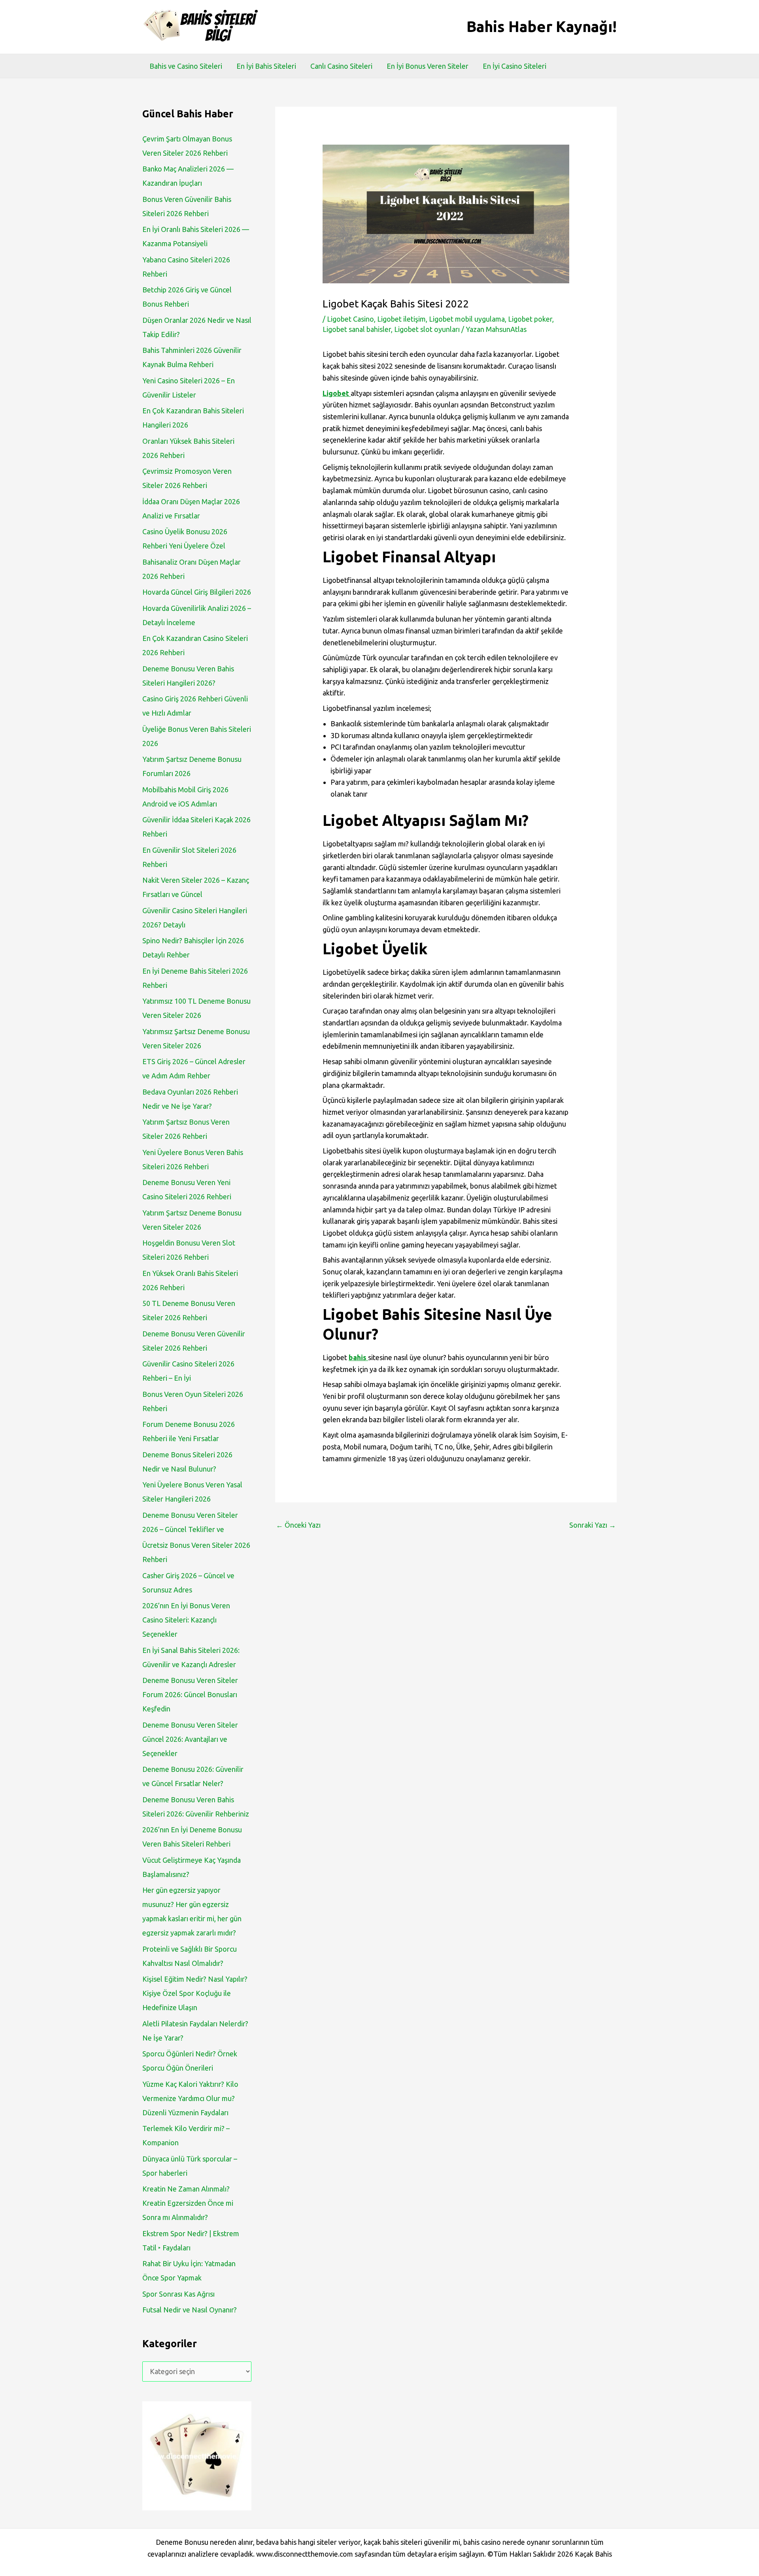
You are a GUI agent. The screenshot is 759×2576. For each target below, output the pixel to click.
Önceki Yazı (298, 1525)
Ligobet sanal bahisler (357, 329)
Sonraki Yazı (593, 1525)
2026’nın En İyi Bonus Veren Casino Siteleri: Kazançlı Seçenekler (186, 1620)
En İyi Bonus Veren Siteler (428, 66)
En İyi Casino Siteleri (514, 66)
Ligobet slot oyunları (427, 329)
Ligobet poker (530, 319)
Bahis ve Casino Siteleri (186, 66)
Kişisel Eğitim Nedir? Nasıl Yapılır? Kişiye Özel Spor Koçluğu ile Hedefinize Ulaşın (195, 1993)
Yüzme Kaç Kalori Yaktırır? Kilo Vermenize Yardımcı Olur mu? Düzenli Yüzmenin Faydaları (190, 2098)
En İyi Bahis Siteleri (266, 66)
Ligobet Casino (350, 319)
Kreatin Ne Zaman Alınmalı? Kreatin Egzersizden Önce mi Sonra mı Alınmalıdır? (188, 2203)
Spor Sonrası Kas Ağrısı (178, 2294)
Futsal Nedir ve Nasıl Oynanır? (190, 2310)
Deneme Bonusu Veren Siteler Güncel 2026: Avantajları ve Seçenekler (190, 1739)
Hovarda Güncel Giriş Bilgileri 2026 (197, 592)
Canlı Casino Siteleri (341, 66)
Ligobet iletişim (401, 319)
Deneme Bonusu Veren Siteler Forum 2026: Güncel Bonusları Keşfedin (190, 1694)
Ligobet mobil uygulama (467, 319)
